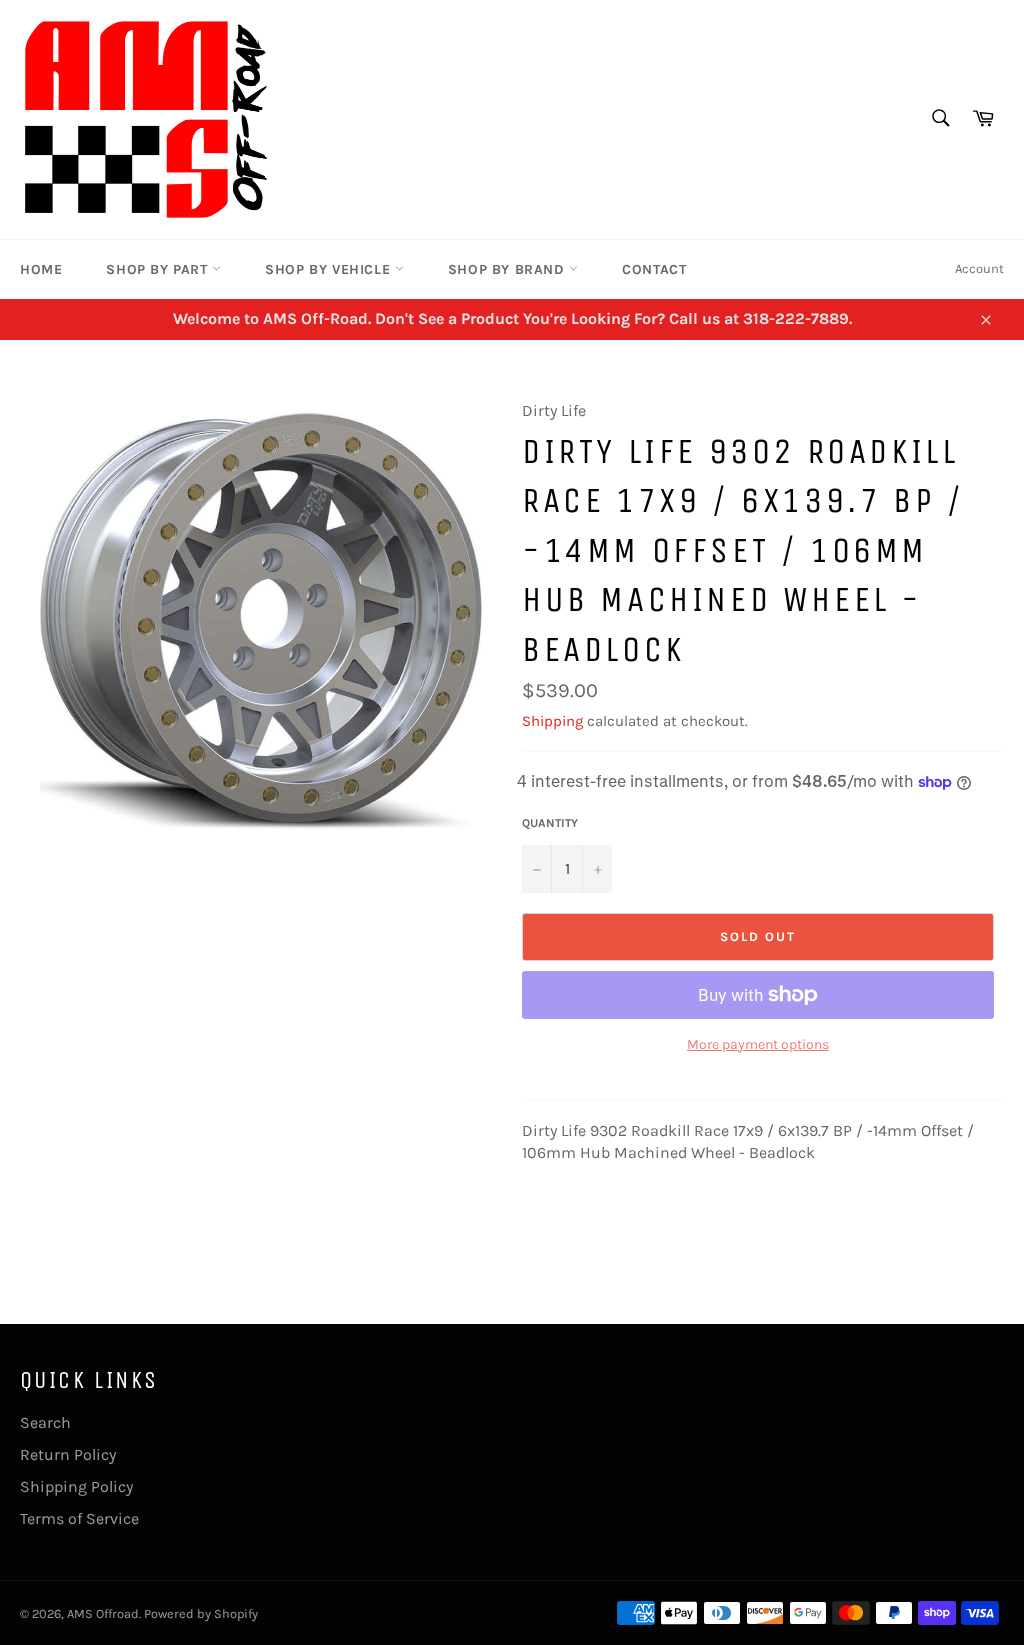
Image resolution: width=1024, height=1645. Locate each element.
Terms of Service (79, 1518)
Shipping (552, 721)
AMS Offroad (103, 1613)
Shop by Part (159, 269)
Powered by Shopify (201, 1613)
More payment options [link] (758, 1044)
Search (45, 1422)
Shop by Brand (508, 269)
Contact (654, 269)
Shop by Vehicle (330, 269)
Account (979, 268)
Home (41, 269)
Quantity (550, 823)
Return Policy (68, 1454)
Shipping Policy (76, 1486)
